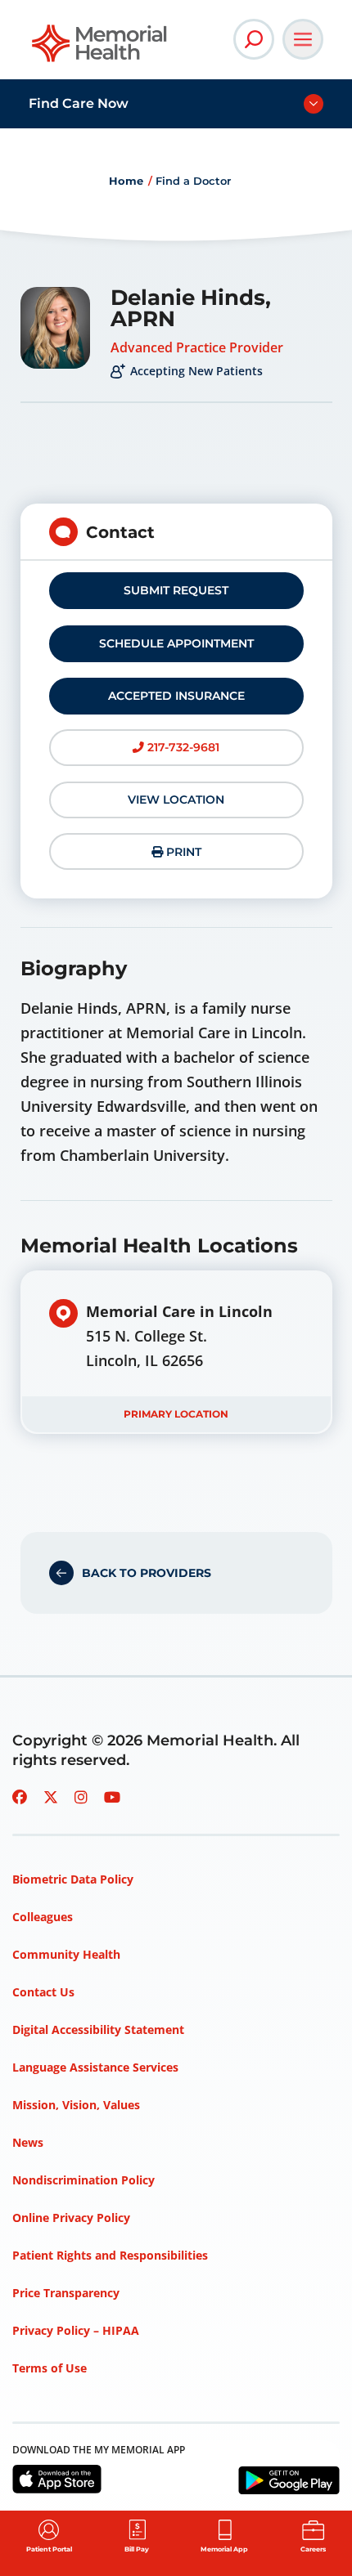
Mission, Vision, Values (76, 2105)
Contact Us (43, 1992)
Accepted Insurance (176, 696)
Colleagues (43, 1917)
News (28, 2142)
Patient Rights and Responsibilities (110, 2255)
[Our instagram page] (81, 1797)
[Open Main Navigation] (303, 39)
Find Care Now (79, 103)
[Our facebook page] (20, 1797)
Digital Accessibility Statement (98, 2029)
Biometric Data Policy (73, 1879)
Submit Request (176, 590)
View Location (176, 800)
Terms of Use (50, 2368)
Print (182, 852)
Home (126, 181)
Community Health (66, 1954)
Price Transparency (66, 2293)
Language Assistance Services (95, 2067)
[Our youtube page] (112, 1797)
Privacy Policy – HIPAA (76, 2330)
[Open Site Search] (254, 39)
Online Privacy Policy (71, 2218)
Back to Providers (147, 1573)
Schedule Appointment (176, 643)
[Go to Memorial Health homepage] (100, 49)
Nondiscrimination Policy (83, 2180)
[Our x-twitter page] (51, 1797)
